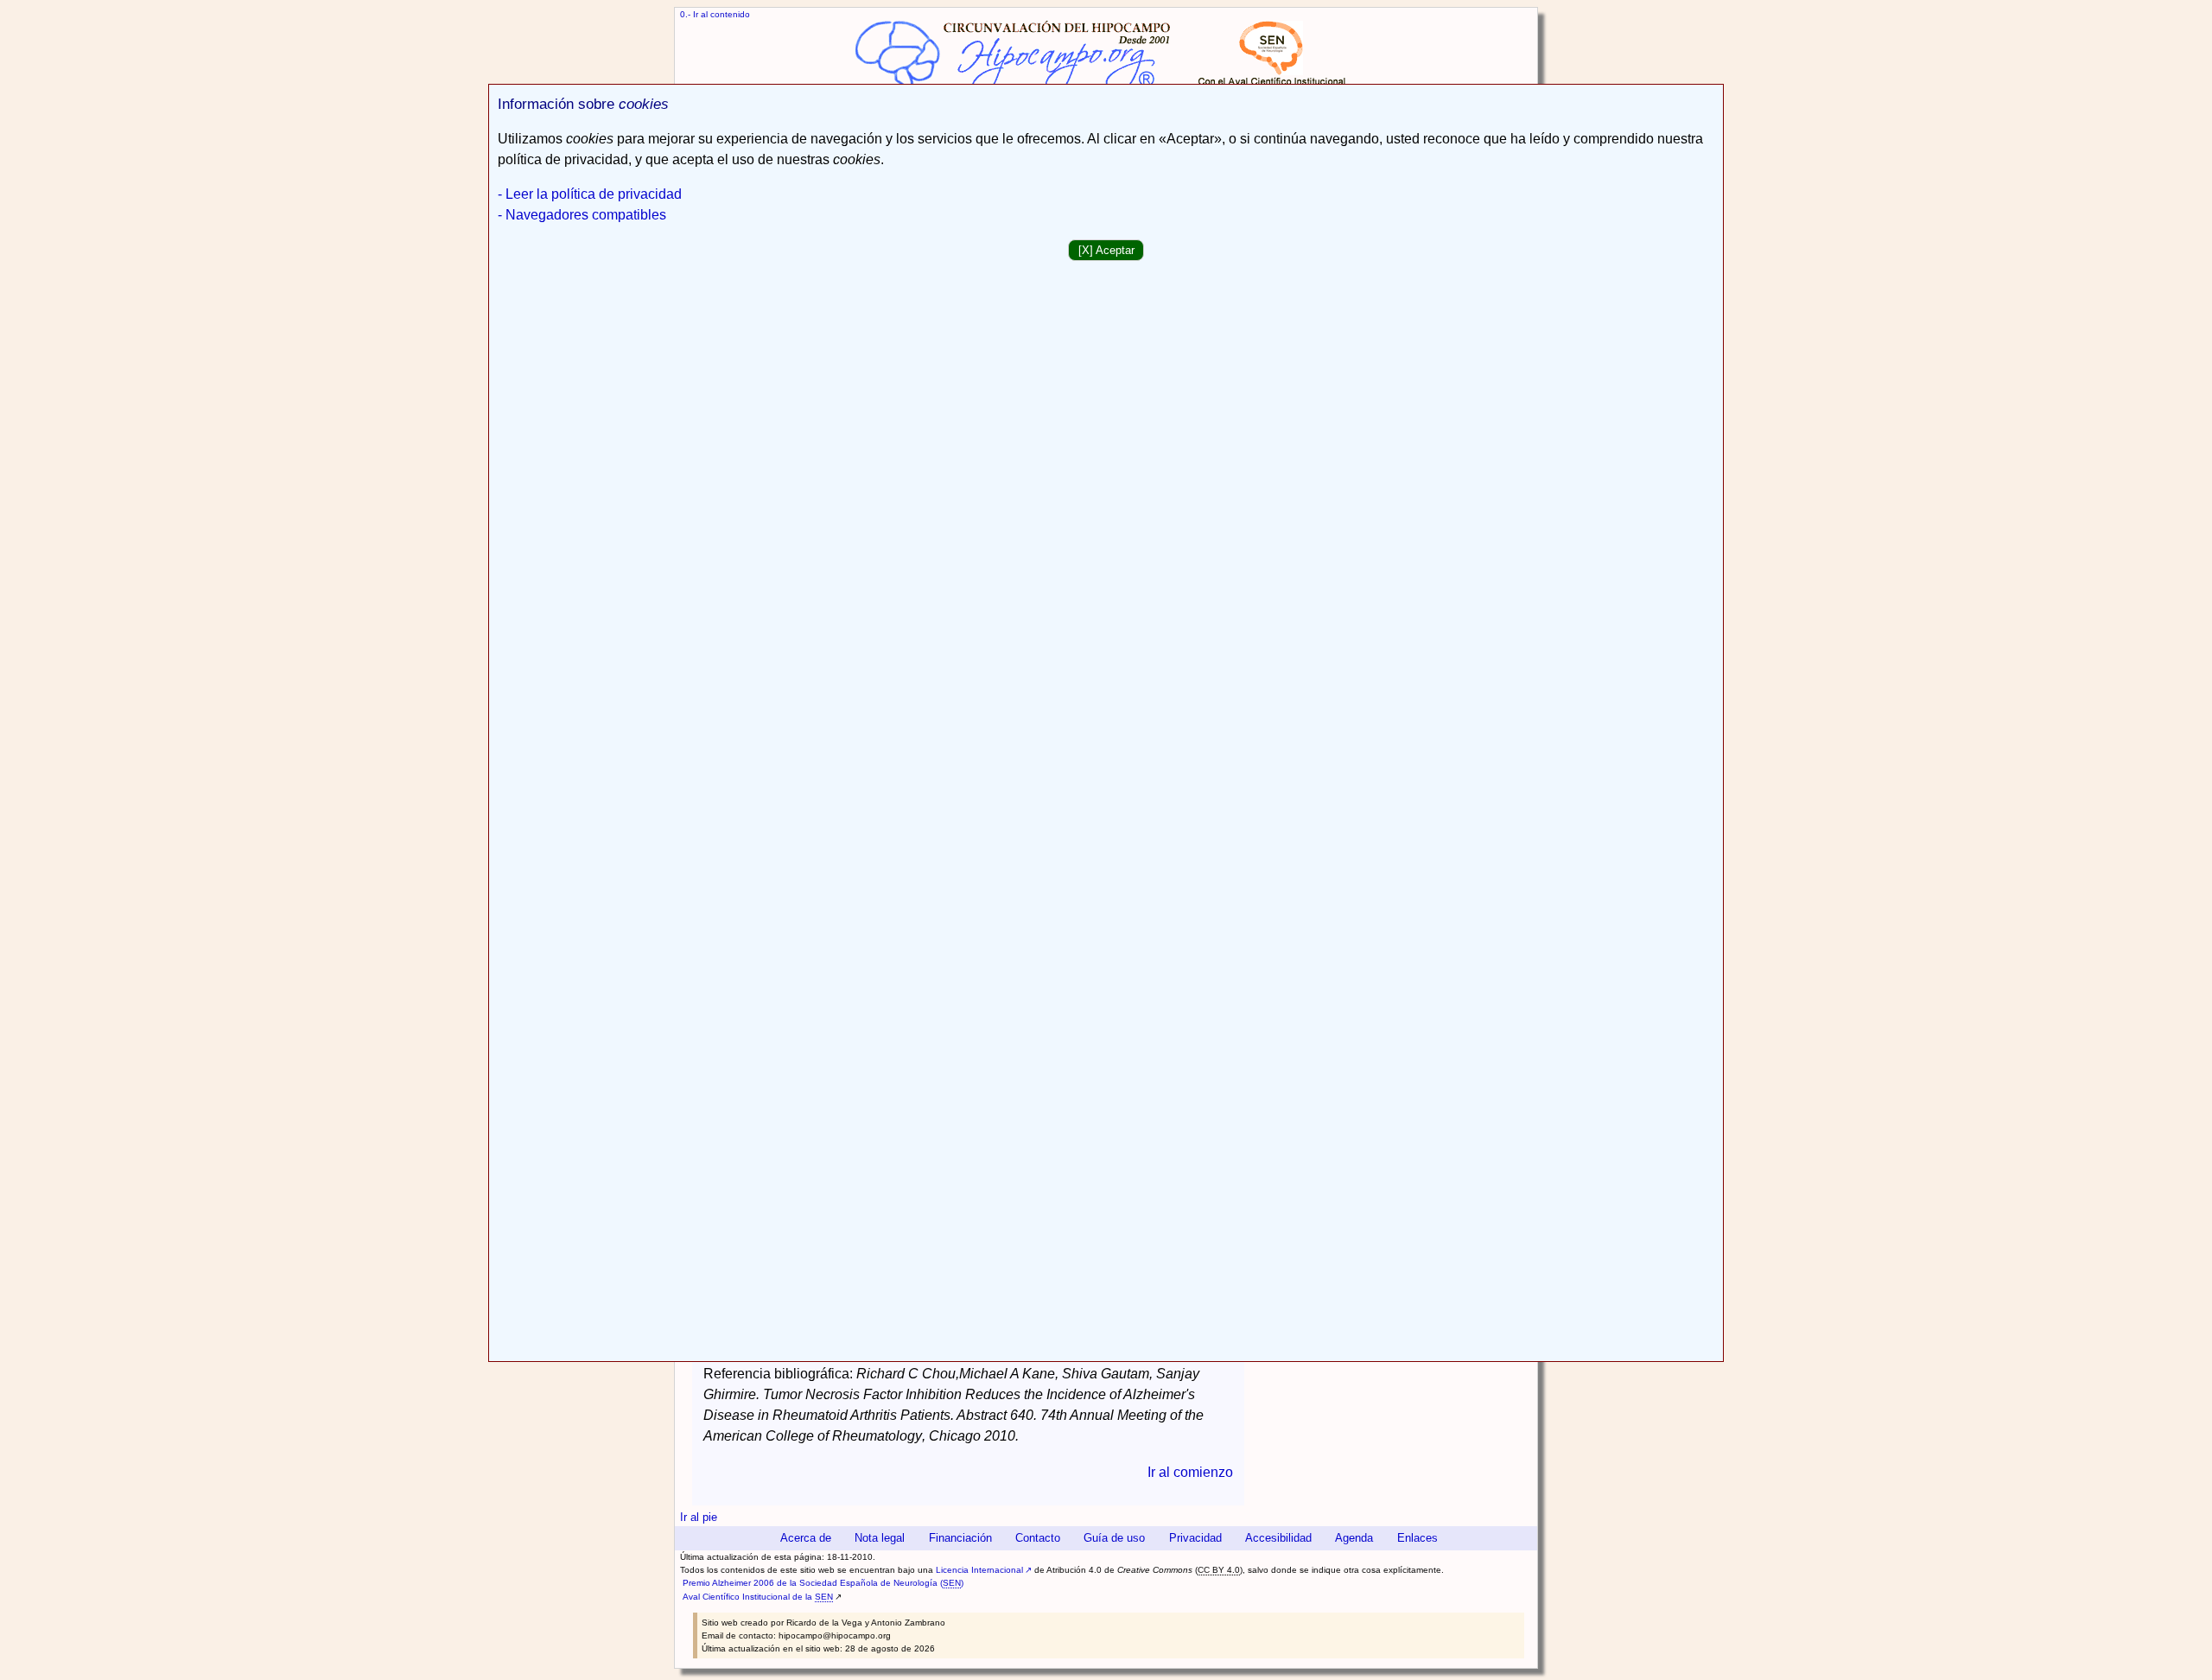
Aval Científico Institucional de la (758, 1597)
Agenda (1354, 1538)
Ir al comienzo (1190, 1472)
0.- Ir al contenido (715, 14)
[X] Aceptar (1106, 250)
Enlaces (1417, 1538)
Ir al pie (699, 1517)
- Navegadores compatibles (582, 215)
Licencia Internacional (979, 1570)
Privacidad (1195, 1538)
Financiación (960, 1538)
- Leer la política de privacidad (590, 194)
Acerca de (806, 1538)
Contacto (1038, 1538)
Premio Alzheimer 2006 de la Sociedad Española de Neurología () (823, 1583)
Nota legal (880, 1538)
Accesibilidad (1278, 1538)
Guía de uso (1114, 1538)
